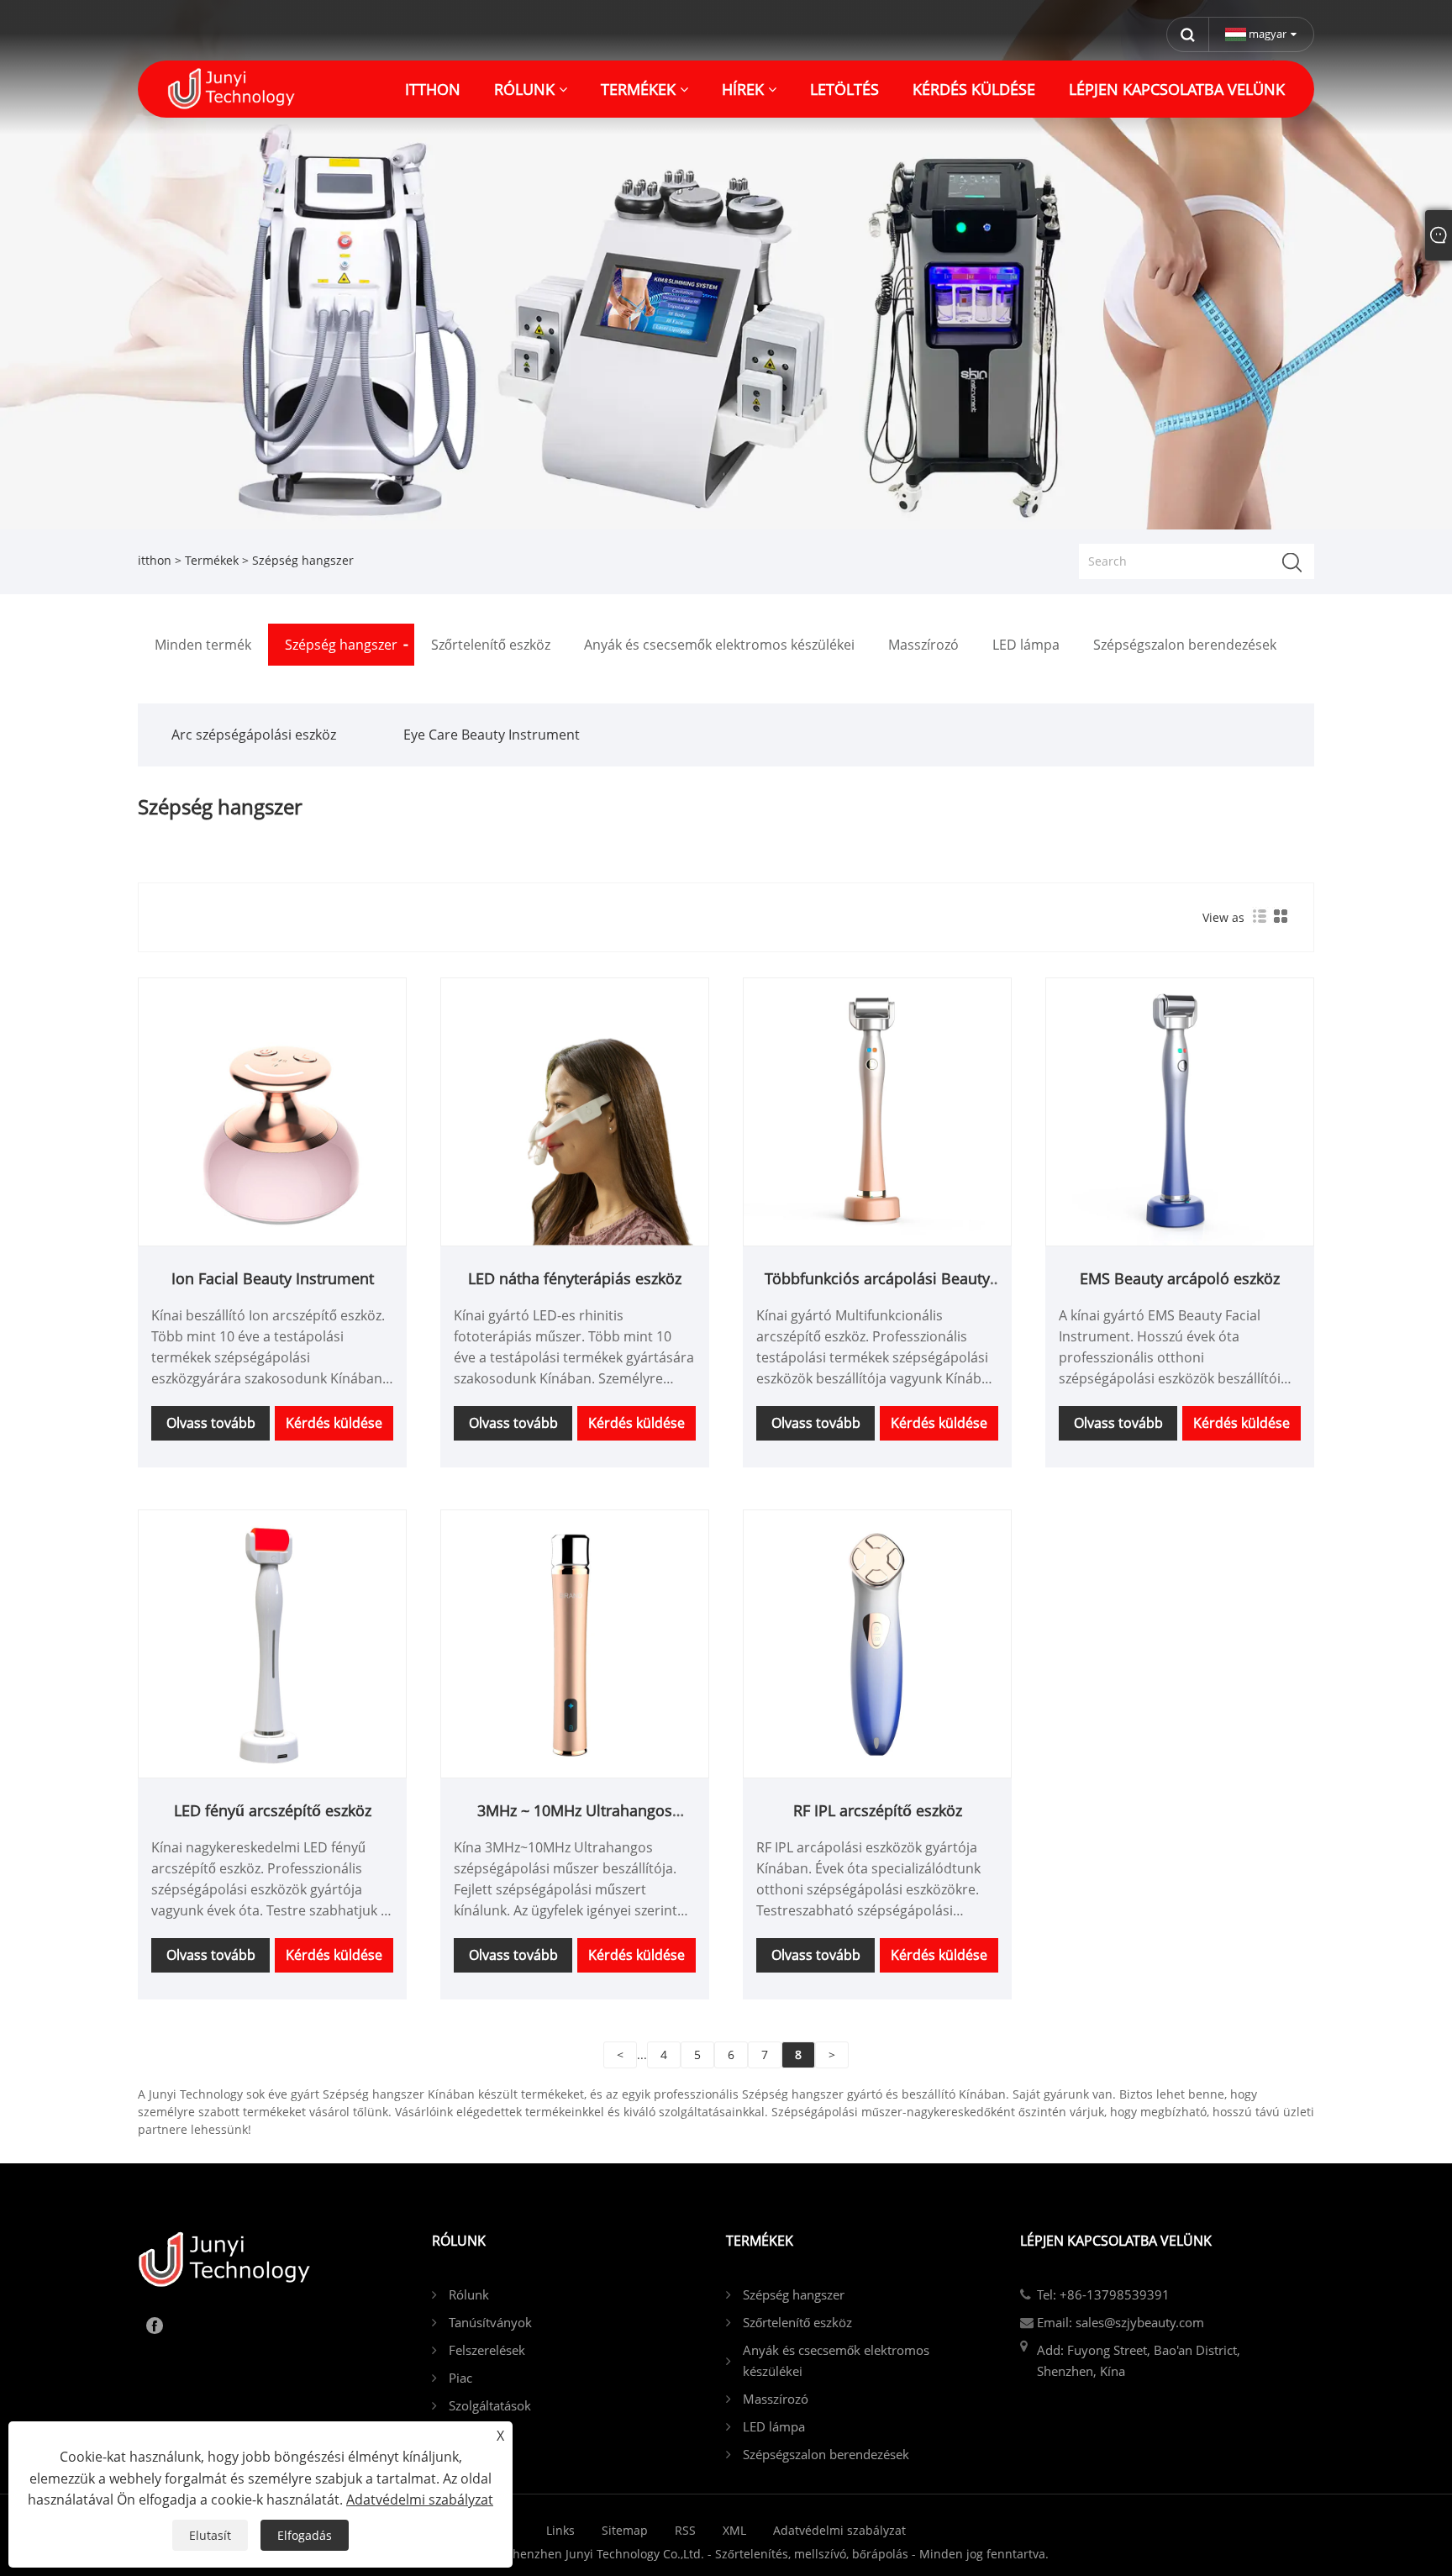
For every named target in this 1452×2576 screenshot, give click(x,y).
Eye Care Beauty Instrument (492, 735)
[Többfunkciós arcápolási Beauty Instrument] (877, 1110)
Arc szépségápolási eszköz (254, 735)
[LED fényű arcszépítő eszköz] (272, 1642)
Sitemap (625, 2530)
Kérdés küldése (334, 1423)
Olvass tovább (211, 1423)
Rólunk (469, 2294)
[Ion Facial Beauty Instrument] (272, 1110)
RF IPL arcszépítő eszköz (878, 1810)
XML (734, 2530)
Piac (460, 2378)
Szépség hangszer (794, 2294)
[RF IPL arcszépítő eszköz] (877, 1642)
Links (560, 2530)
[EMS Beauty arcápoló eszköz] (1180, 1110)
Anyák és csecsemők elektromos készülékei (836, 2360)
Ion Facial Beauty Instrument (273, 1278)
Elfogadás (305, 2535)
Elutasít (210, 2535)
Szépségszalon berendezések (826, 2454)
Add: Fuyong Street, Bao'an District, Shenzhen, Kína (1139, 2360)
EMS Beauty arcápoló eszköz (1180, 1278)
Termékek (212, 560)
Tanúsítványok (490, 2322)
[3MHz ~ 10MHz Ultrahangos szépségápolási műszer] (575, 1642)
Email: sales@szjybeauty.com (1121, 2322)
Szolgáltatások (490, 2405)
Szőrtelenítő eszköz (797, 2322)
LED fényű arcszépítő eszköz (273, 1810)
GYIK (462, 2433)
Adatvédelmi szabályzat (839, 2530)
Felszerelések (487, 2350)
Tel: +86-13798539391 (1103, 2294)
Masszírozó (776, 2399)
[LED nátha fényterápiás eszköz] (575, 1110)
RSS (685, 2530)
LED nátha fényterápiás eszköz (575, 1278)
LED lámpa (774, 2426)
